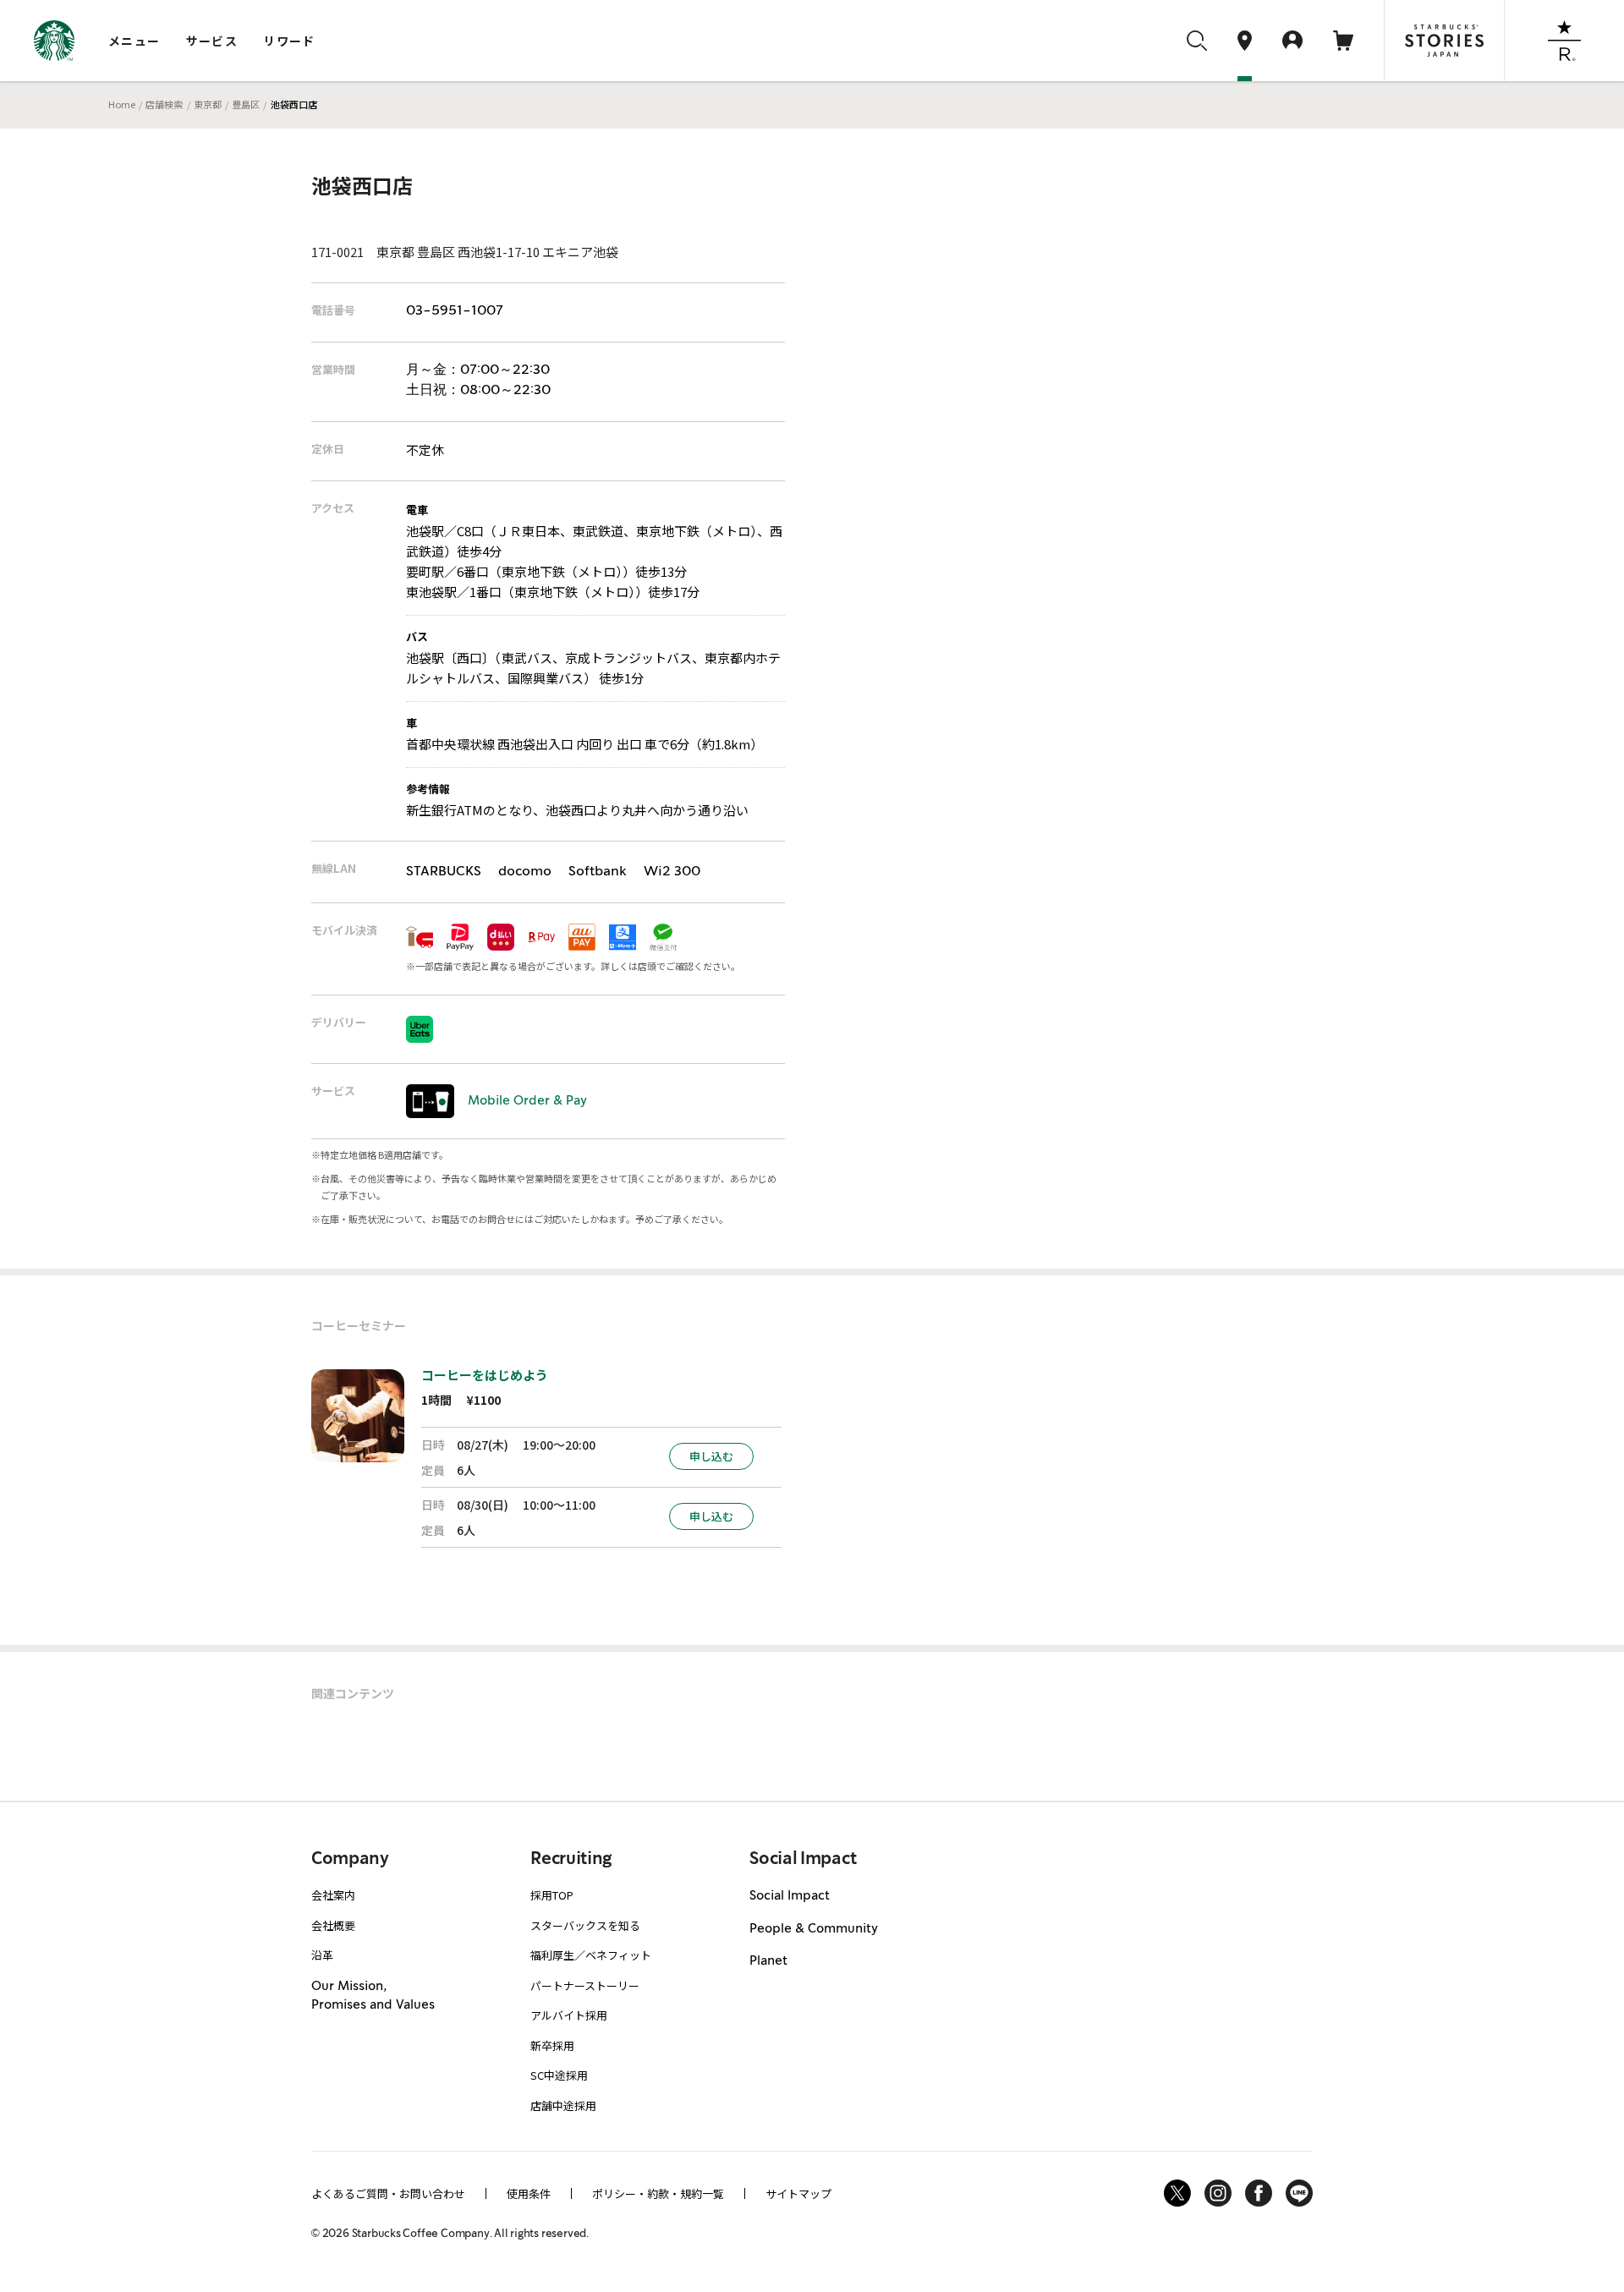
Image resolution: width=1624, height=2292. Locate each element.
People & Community (814, 1929)
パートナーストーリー (585, 1985)
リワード (289, 41)
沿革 (322, 1955)
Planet (768, 1961)
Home (122, 104)
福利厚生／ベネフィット (591, 1955)
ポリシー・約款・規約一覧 (658, 2193)
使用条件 (529, 2193)
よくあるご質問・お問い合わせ (388, 2193)
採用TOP (552, 1895)
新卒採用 (552, 2045)
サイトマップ (798, 2193)
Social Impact (790, 1896)
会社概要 (333, 1925)
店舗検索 (164, 104)
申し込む (711, 1456)
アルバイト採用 (569, 2015)
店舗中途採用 (563, 2106)
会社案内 (333, 1895)
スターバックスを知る (585, 1925)
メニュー (134, 41)
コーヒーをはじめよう (485, 1375)
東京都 (208, 104)
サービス (212, 41)
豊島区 (246, 104)
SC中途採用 (559, 2075)
